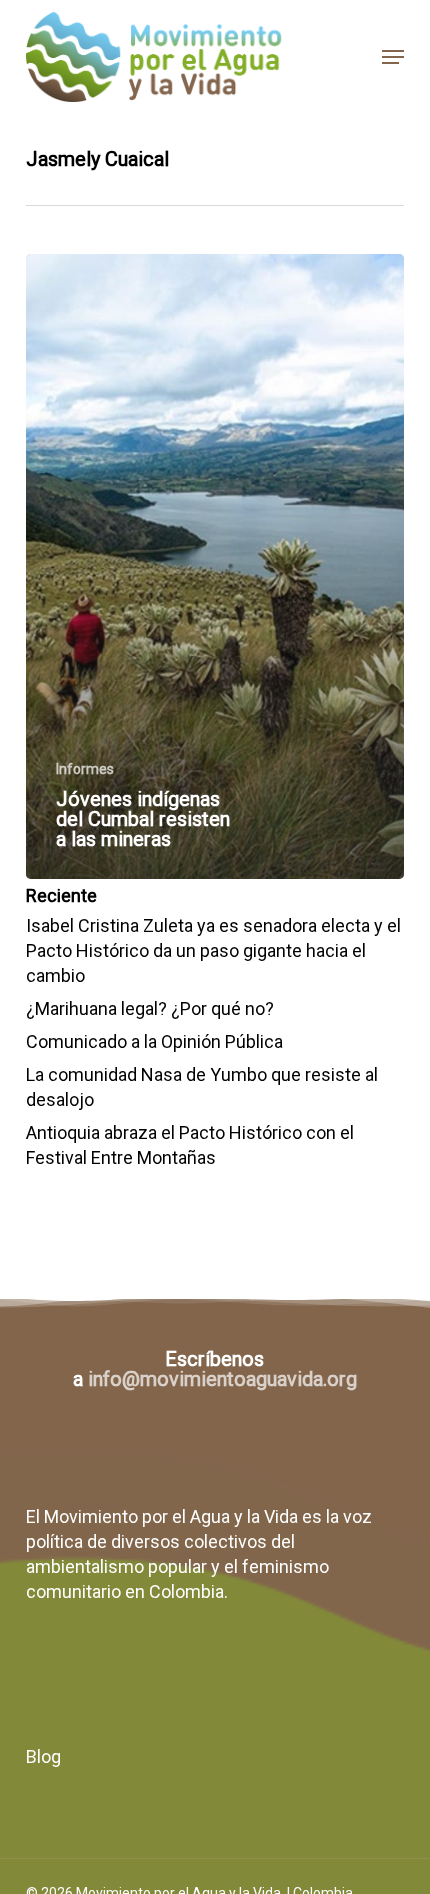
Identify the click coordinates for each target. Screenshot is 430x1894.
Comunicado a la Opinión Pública (154, 1041)
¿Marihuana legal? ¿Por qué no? (150, 1008)
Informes (85, 769)
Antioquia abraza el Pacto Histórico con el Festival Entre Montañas (190, 1145)
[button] (393, 57)
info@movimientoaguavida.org (222, 1379)
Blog (43, 1756)
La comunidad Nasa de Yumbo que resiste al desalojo (202, 1087)
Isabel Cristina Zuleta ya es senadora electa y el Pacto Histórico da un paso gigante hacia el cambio (213, 950)
